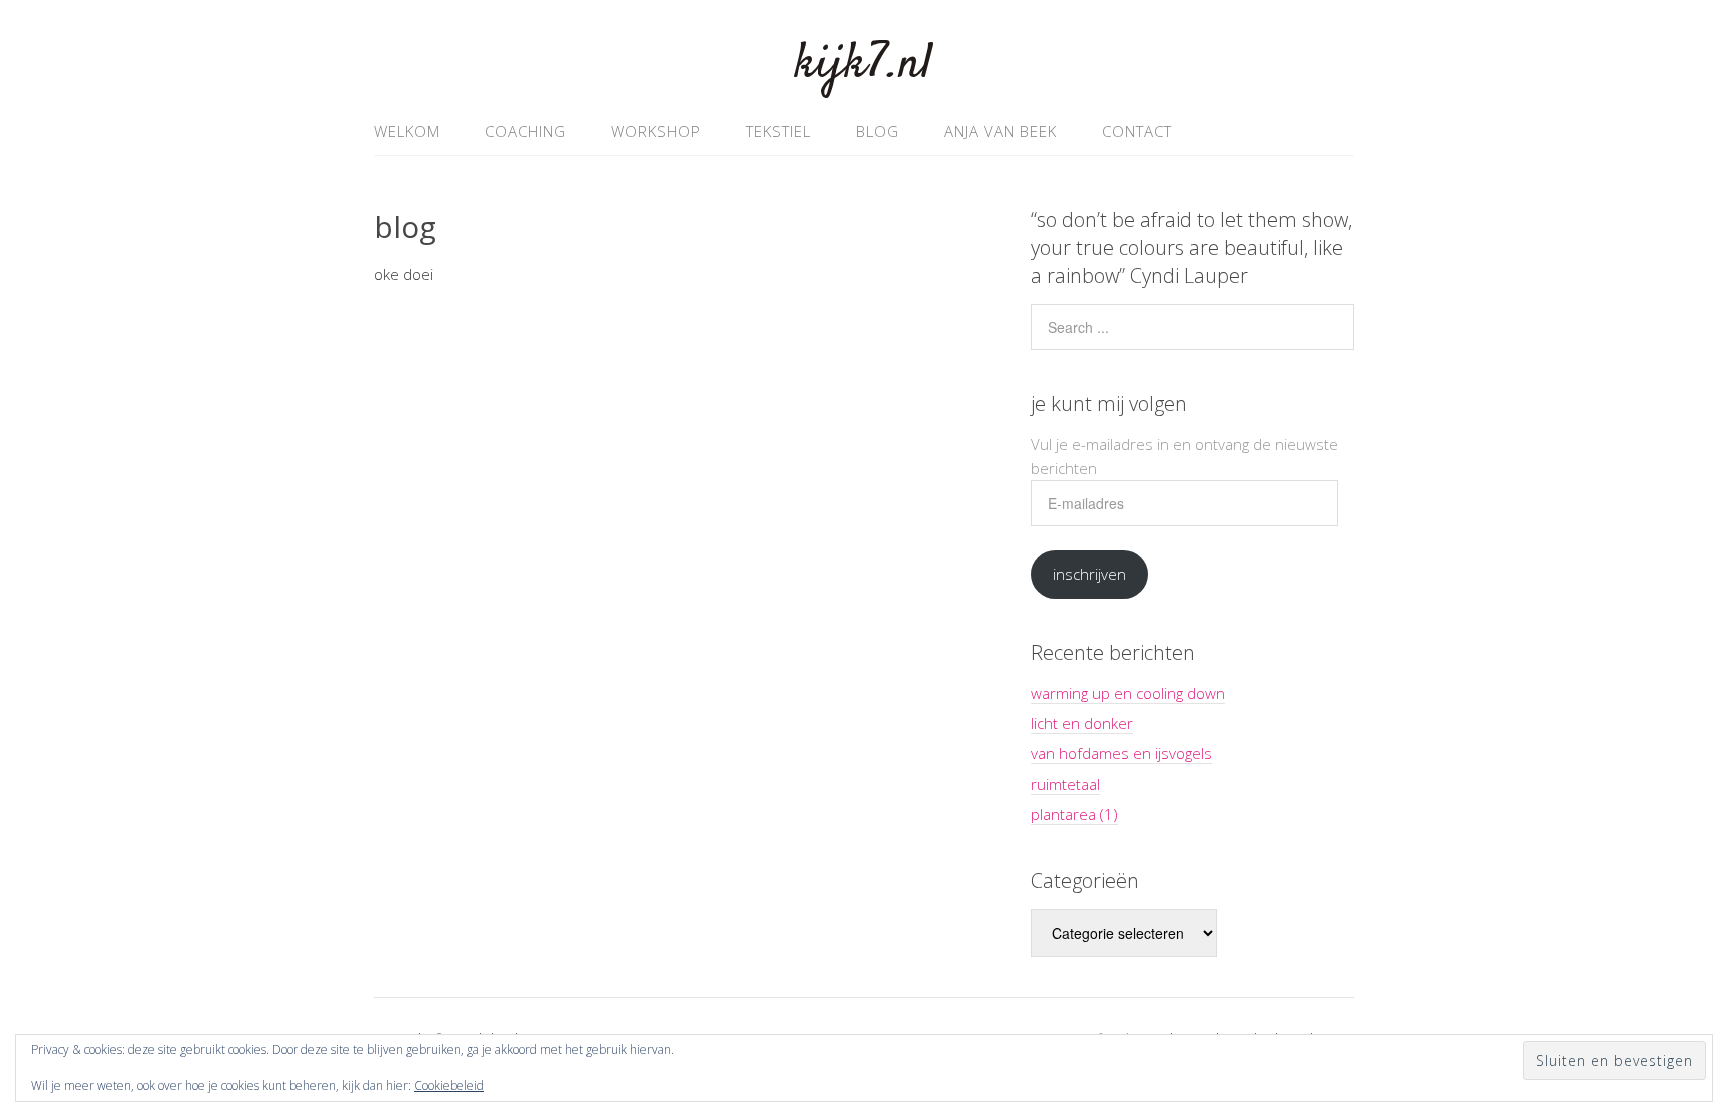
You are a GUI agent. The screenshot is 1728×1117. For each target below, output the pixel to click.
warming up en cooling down (1128, 693)
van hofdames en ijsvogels (1121, 753)
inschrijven (1089, 574)
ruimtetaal (1065, 784)
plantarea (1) (1074, 814)
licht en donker (1082, 723)
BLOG (877, 131)
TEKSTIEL (778, 131)
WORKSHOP (656, 131)
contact (1137, 131)
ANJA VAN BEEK (1000, 131)
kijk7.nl (864, 64)
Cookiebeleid (449, 1085)
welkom (407, 131)
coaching (525, 131)
